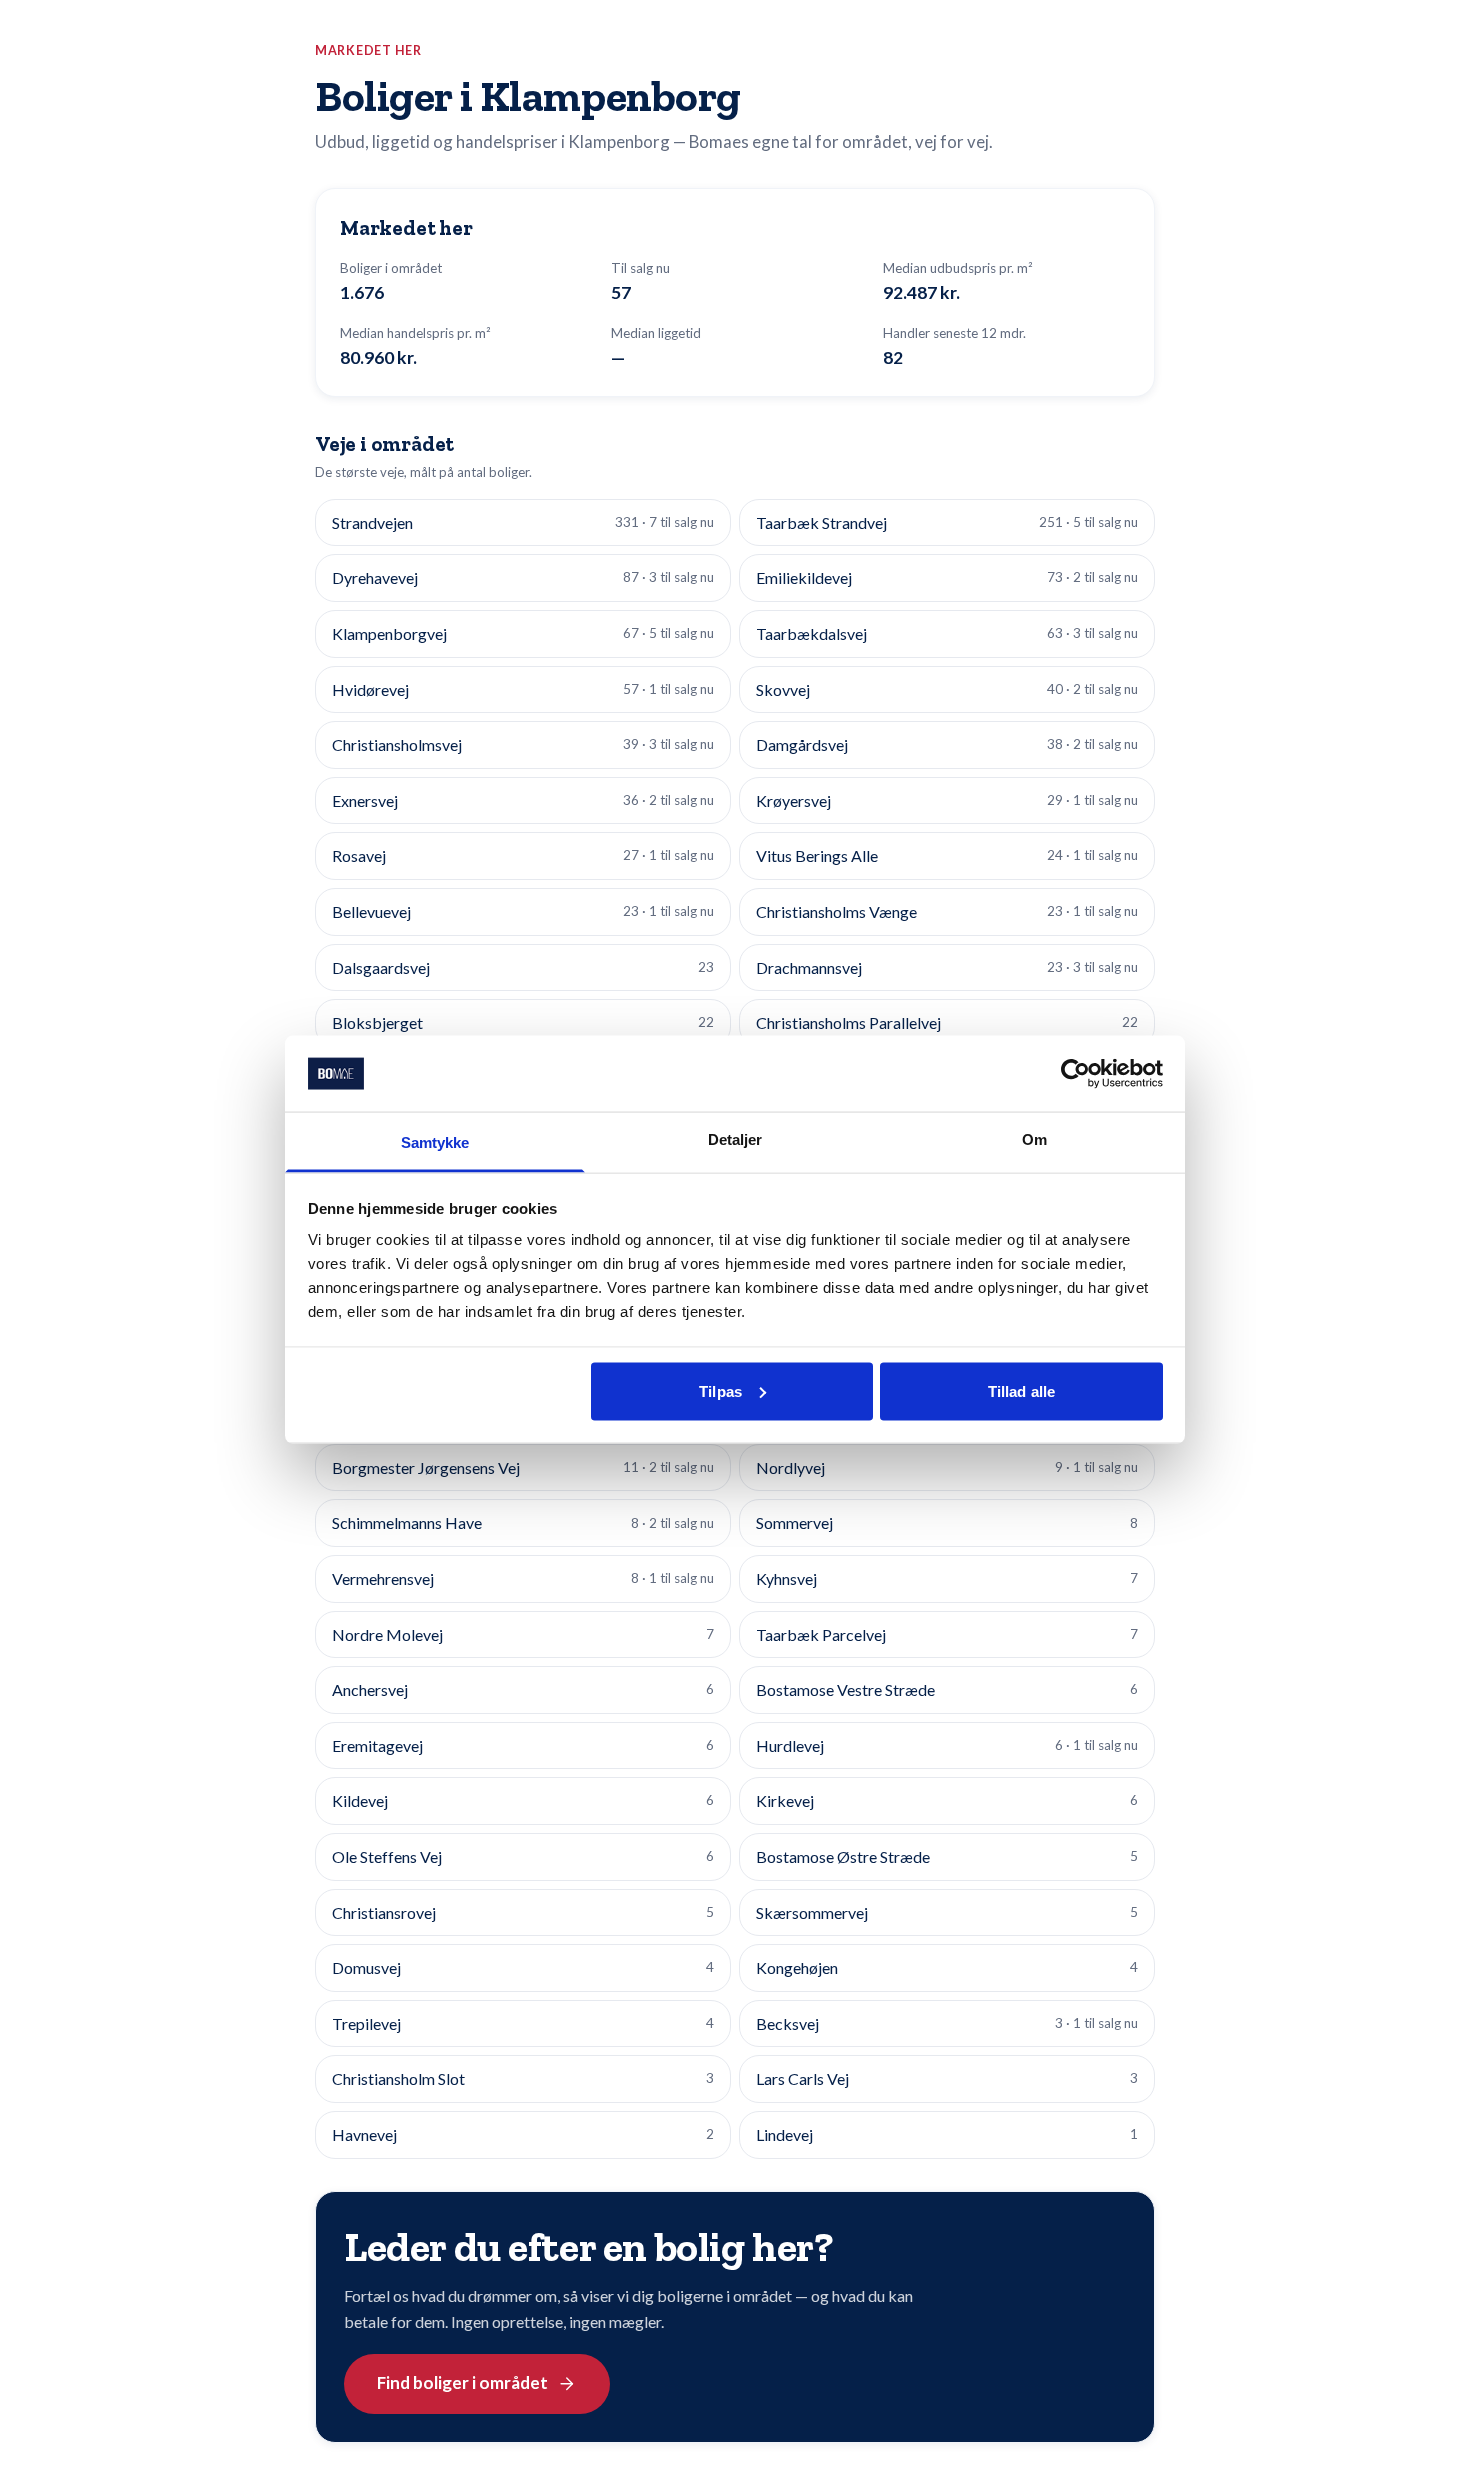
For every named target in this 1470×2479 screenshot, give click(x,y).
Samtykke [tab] (435, 1142)
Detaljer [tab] (735, 1139)
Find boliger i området (462, 2382)
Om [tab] (1034, 1139)
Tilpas (720, 1390)
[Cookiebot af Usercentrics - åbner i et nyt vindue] (1075, 1073)
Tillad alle (1021, 1390)
